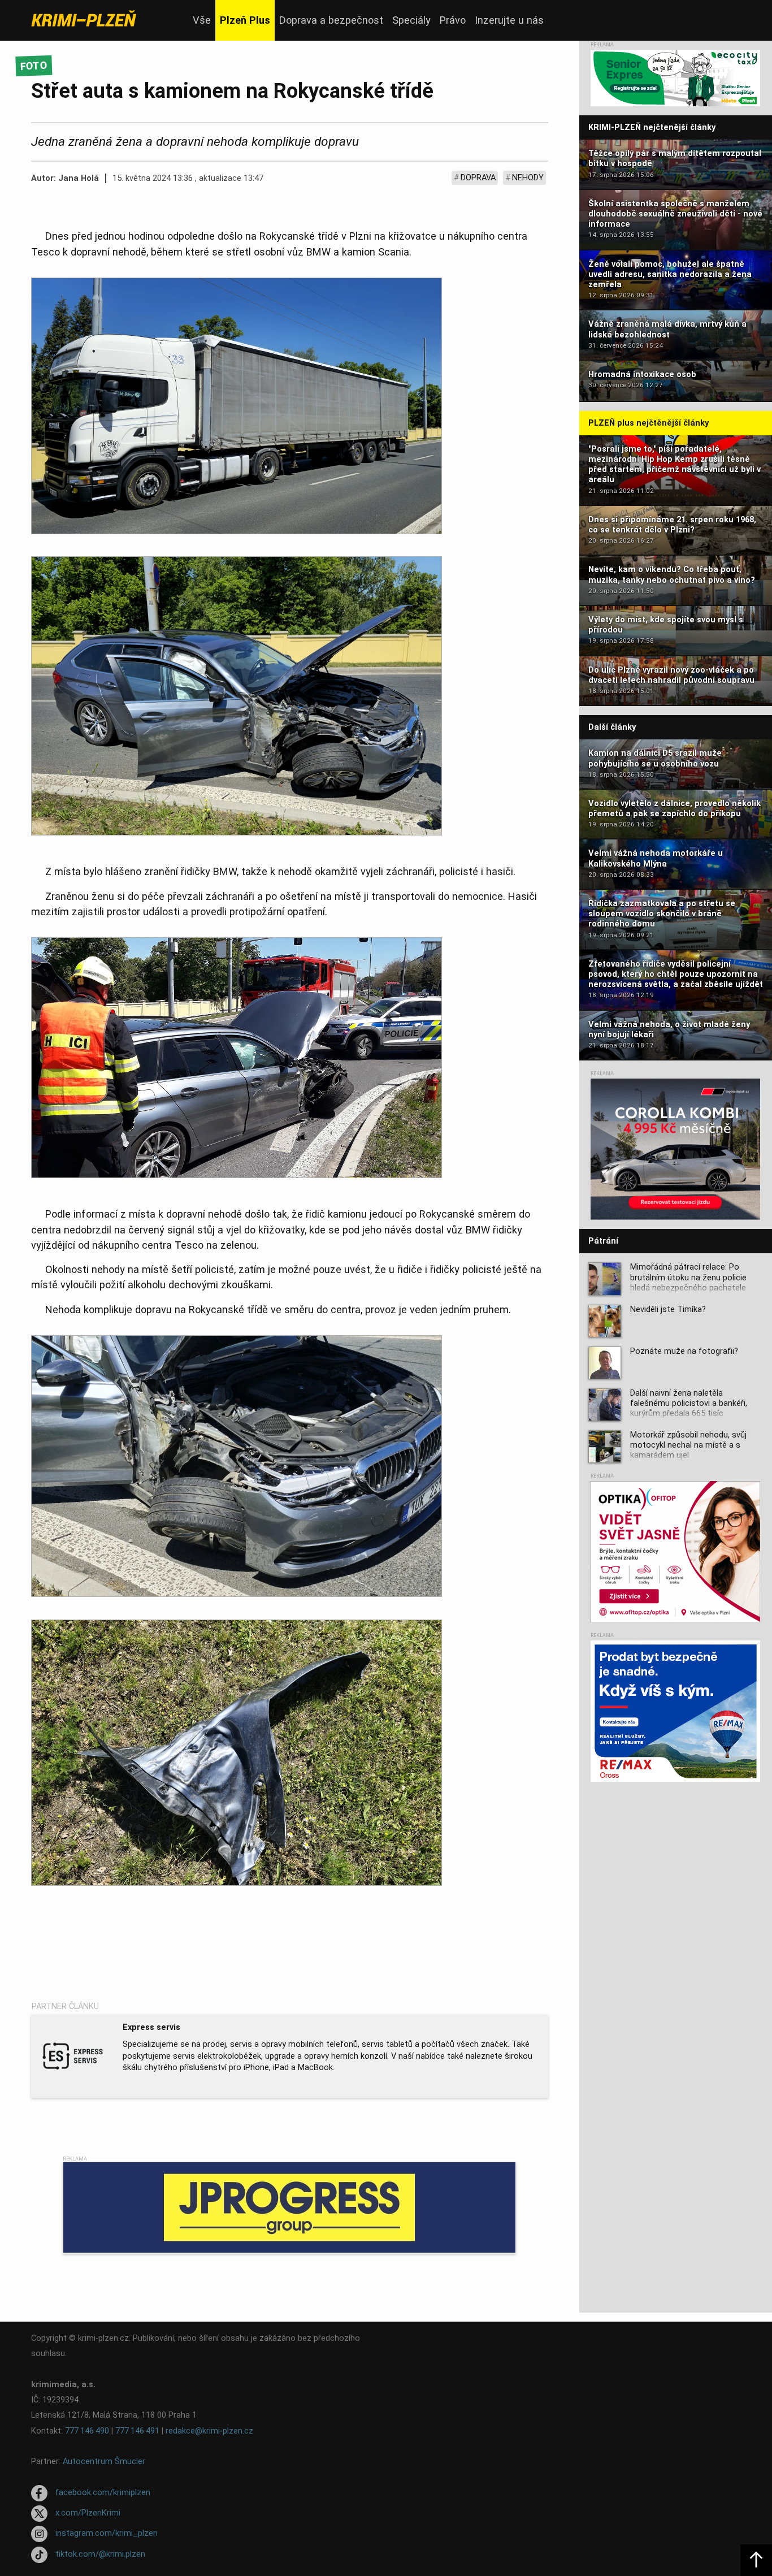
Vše (202, 20)
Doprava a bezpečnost (331, 20)
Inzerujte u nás (509, 20)
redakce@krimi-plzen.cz (209, 2431)
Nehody (528, 178)
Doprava (478, 178)
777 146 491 (137, 2431)
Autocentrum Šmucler (104, 2462)
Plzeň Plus (245, 20)
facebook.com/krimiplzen (103, 2493)
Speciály (411, 20)
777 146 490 (87, 2431)
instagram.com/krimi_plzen (107, 2534)
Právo (453, 20)
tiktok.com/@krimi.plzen (100, 2554)
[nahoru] (756, 2560)
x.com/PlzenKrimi (88, 2513)
